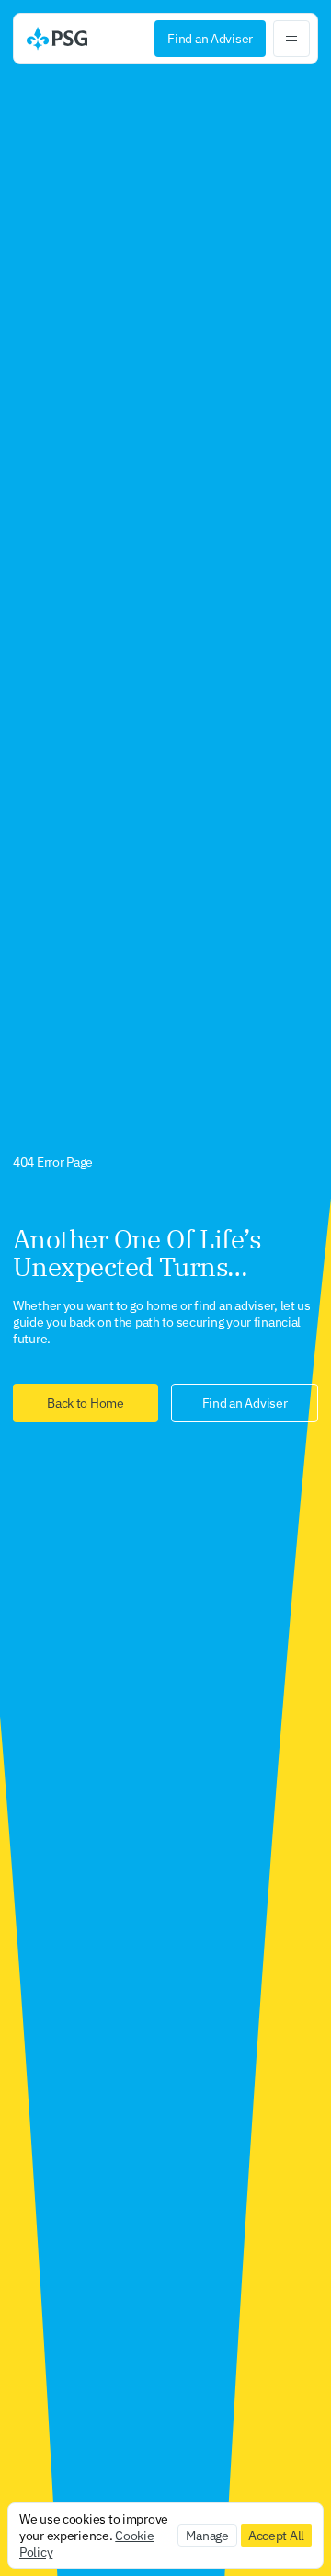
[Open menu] (291, 39)
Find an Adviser (210, 39)
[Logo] (57, 39)
